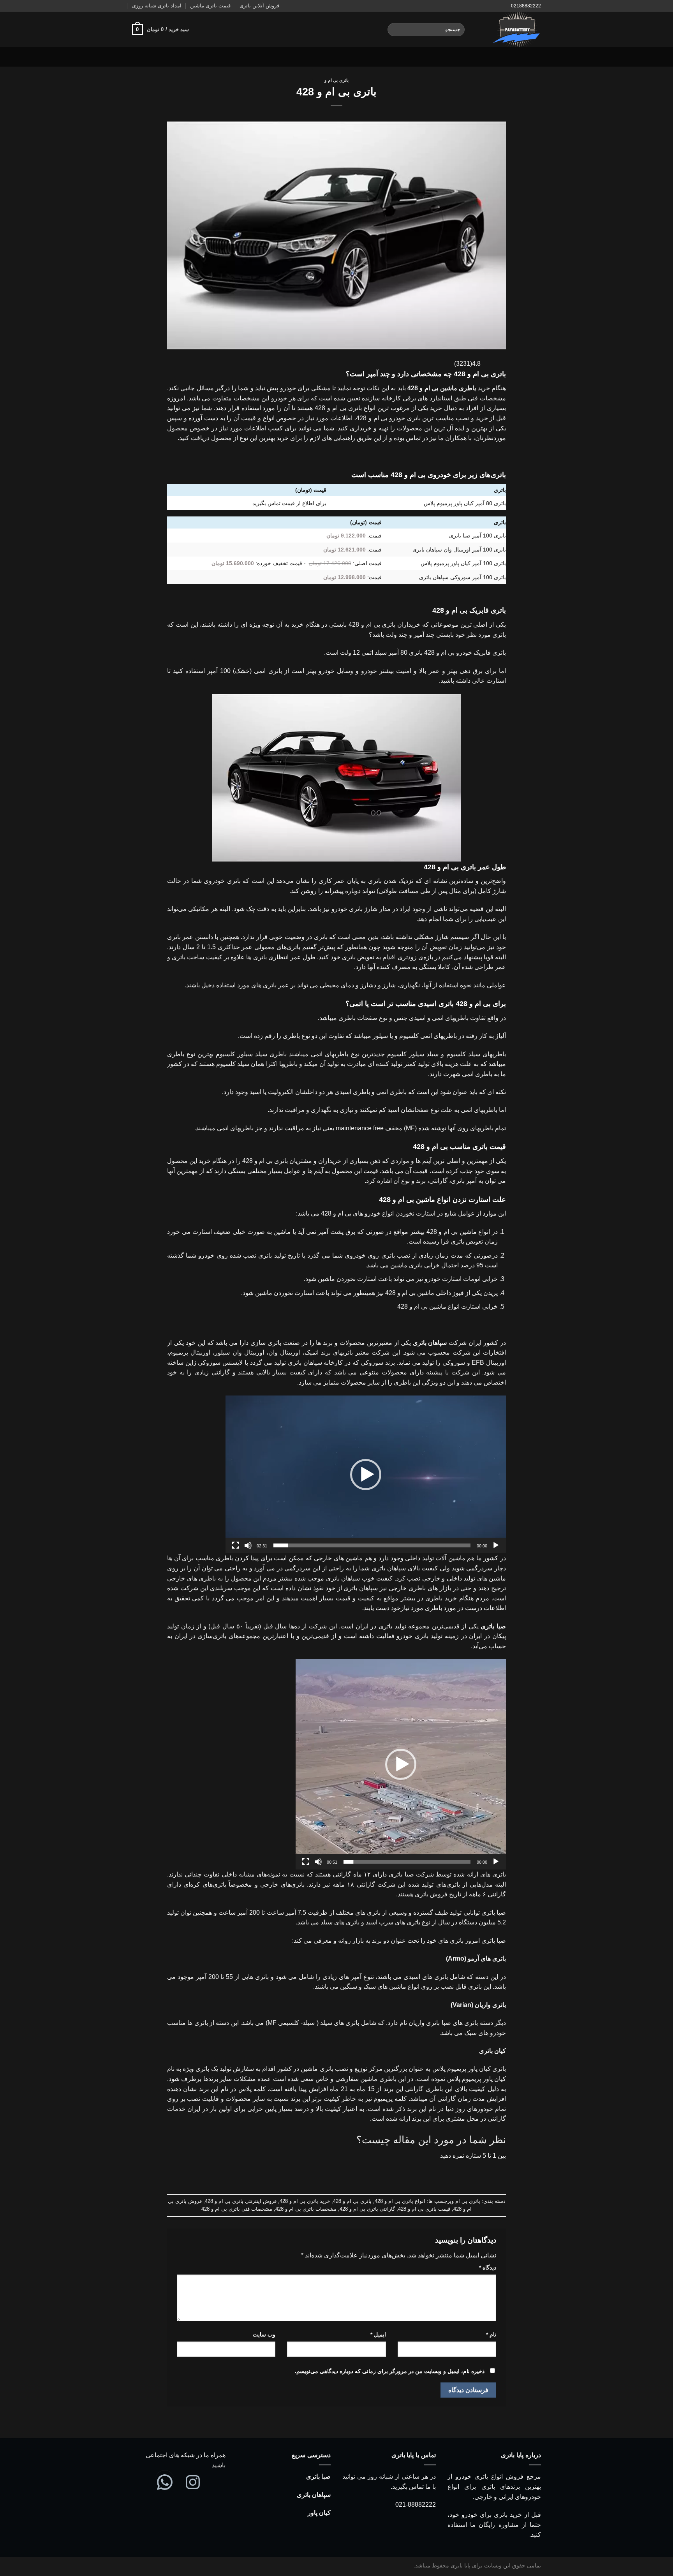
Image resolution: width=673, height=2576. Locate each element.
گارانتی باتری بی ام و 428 (367, 2209)
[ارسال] (395, 30)
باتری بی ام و (336, 80)
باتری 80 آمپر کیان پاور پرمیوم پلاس (465, 503)
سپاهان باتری (314, 2495)
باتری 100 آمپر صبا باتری (477, 536)
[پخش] (496, 1545)
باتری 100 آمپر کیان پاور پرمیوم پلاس (463, 563)
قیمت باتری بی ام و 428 (424, 2209)
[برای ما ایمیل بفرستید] (137, 57)
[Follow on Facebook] (167, 57)
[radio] (361, 2171)
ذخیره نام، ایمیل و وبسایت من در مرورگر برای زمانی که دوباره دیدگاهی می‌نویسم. (390, 2371)
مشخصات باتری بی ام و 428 (306, 2209)
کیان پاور (319, 2513)
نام (491, 2335)
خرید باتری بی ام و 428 (305, 2201)
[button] (366, 1475)
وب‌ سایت (264, 2335)
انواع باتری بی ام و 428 (400, 2201)
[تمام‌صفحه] (236, 1545)
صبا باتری (318, 2476)
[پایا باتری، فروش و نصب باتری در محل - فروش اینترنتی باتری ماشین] (509, 29)
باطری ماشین (458, 388)
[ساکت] (248, 1545)
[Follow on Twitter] (147, 57)
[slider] (372, 1545)
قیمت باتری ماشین (210, 6)
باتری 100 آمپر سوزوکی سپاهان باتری (462, 577)
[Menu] (536, 57)
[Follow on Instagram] (157, 57)
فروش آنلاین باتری (259, 6)
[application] (366, 1474)
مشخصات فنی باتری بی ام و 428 (237, 2209)
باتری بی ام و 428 (352, 2201)
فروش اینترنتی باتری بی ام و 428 (241, 2201)
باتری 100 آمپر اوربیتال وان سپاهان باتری (459, 550)
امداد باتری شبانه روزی (157, 6)
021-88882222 (416, 2505)
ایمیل (378, 2335)
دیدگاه (488, 2268)
